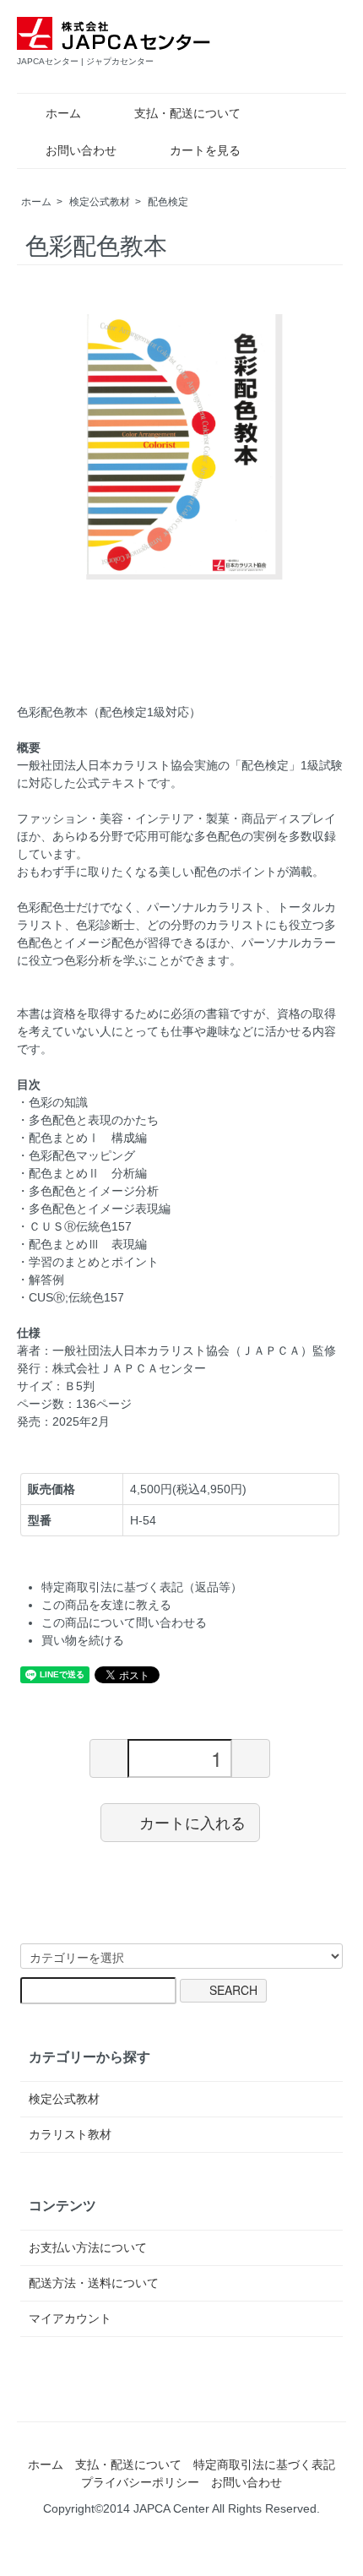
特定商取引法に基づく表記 (264, 2465)
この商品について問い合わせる (124, 1622)
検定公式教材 (100, 202)
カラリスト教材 (70, 2134)
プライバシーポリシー (140, 2482)
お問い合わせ (81, 150)
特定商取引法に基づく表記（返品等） (142, 1587)
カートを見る (205, 150)
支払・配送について (187, 113)
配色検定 (168, 202)
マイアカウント (70, 2318)
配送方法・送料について (94, 2283)
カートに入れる (192, 1822)
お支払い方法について (88, 2247)
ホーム (63, 113)
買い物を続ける (83, 1640)
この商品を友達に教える (106, 1605)
